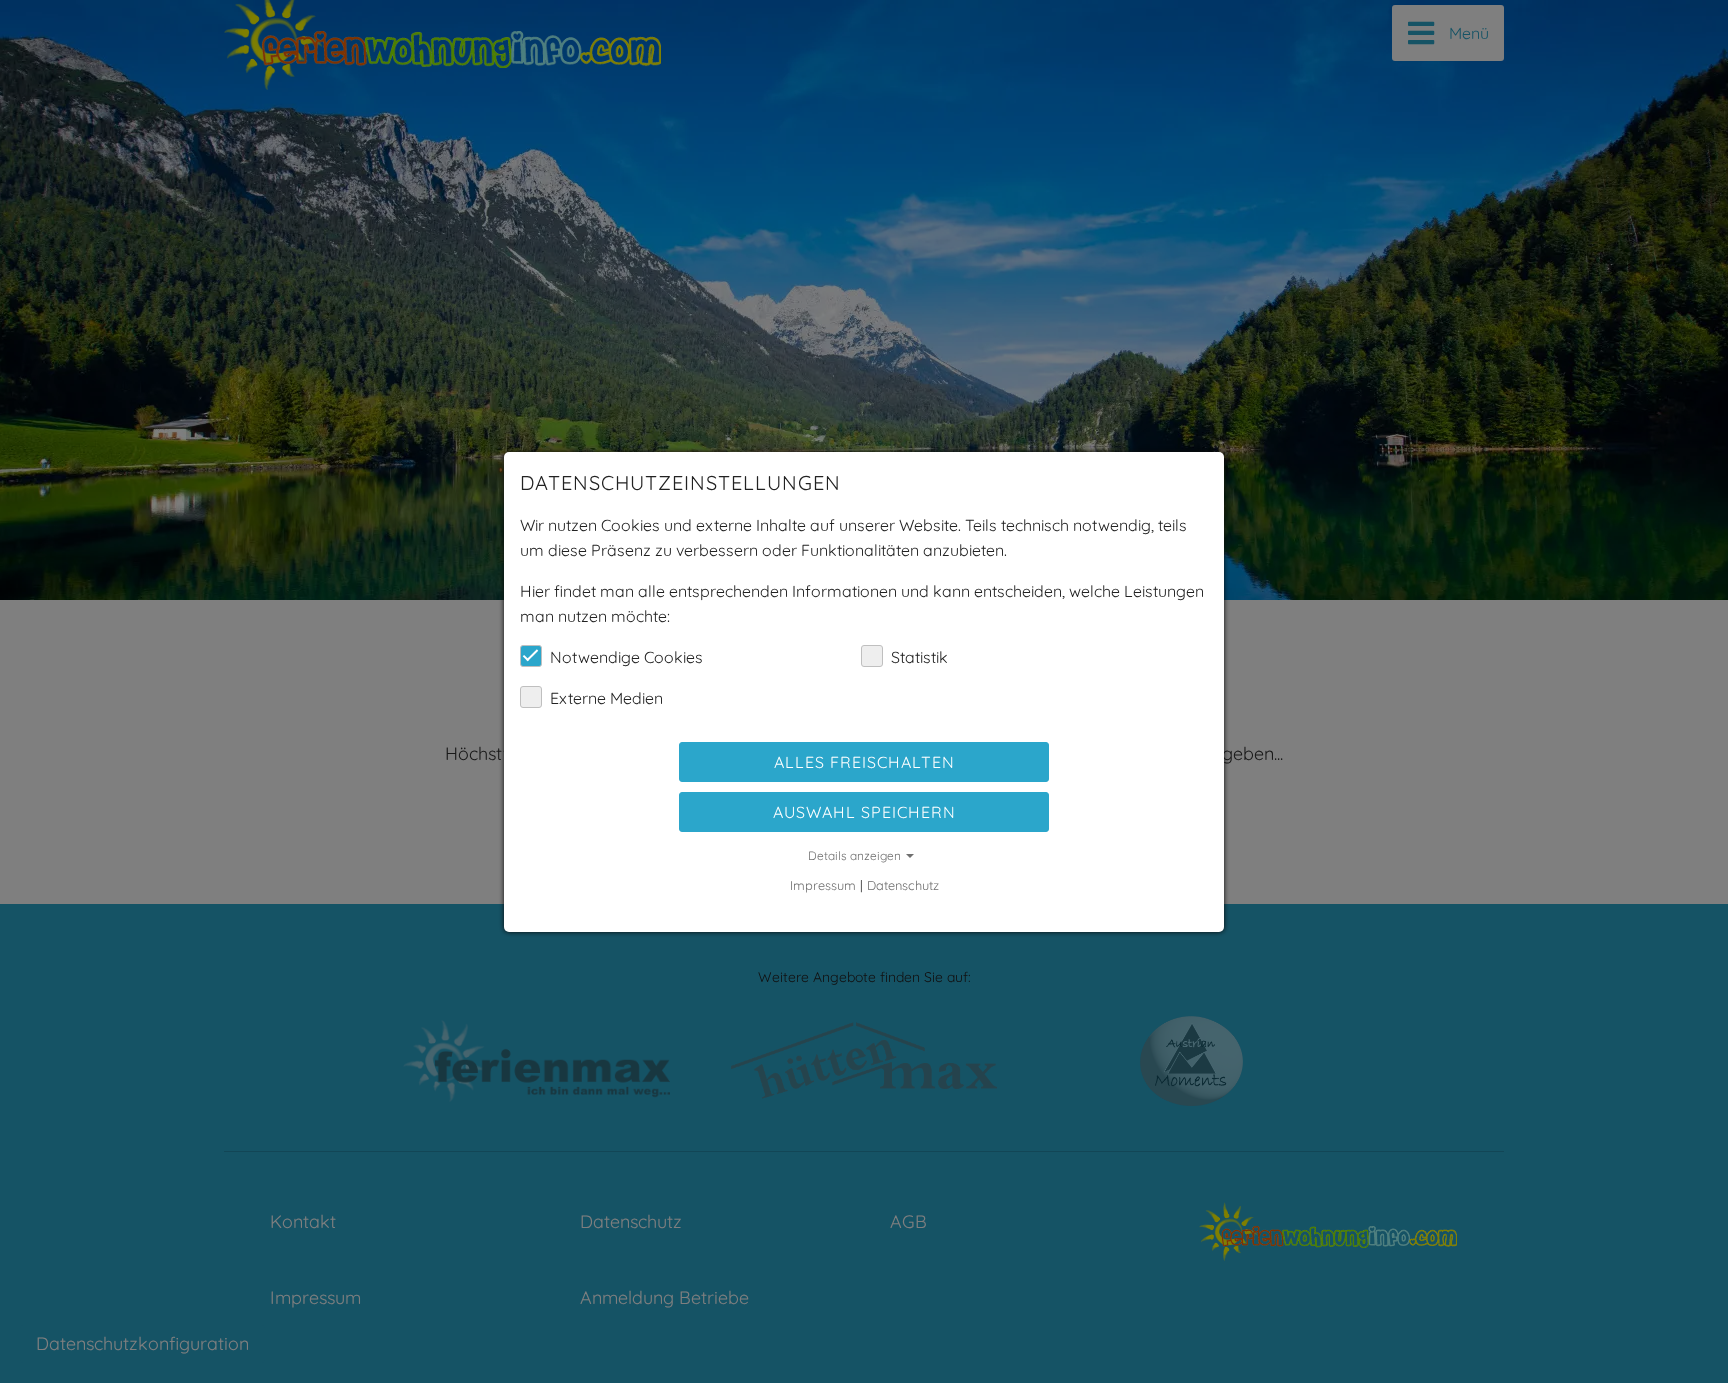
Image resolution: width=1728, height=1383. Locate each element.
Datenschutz (903, 885)
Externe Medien (606, 698)
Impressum (823, 885)
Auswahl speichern (864, 812)
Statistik (919, 657)
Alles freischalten (864, 762)
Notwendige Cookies (626, 657)
